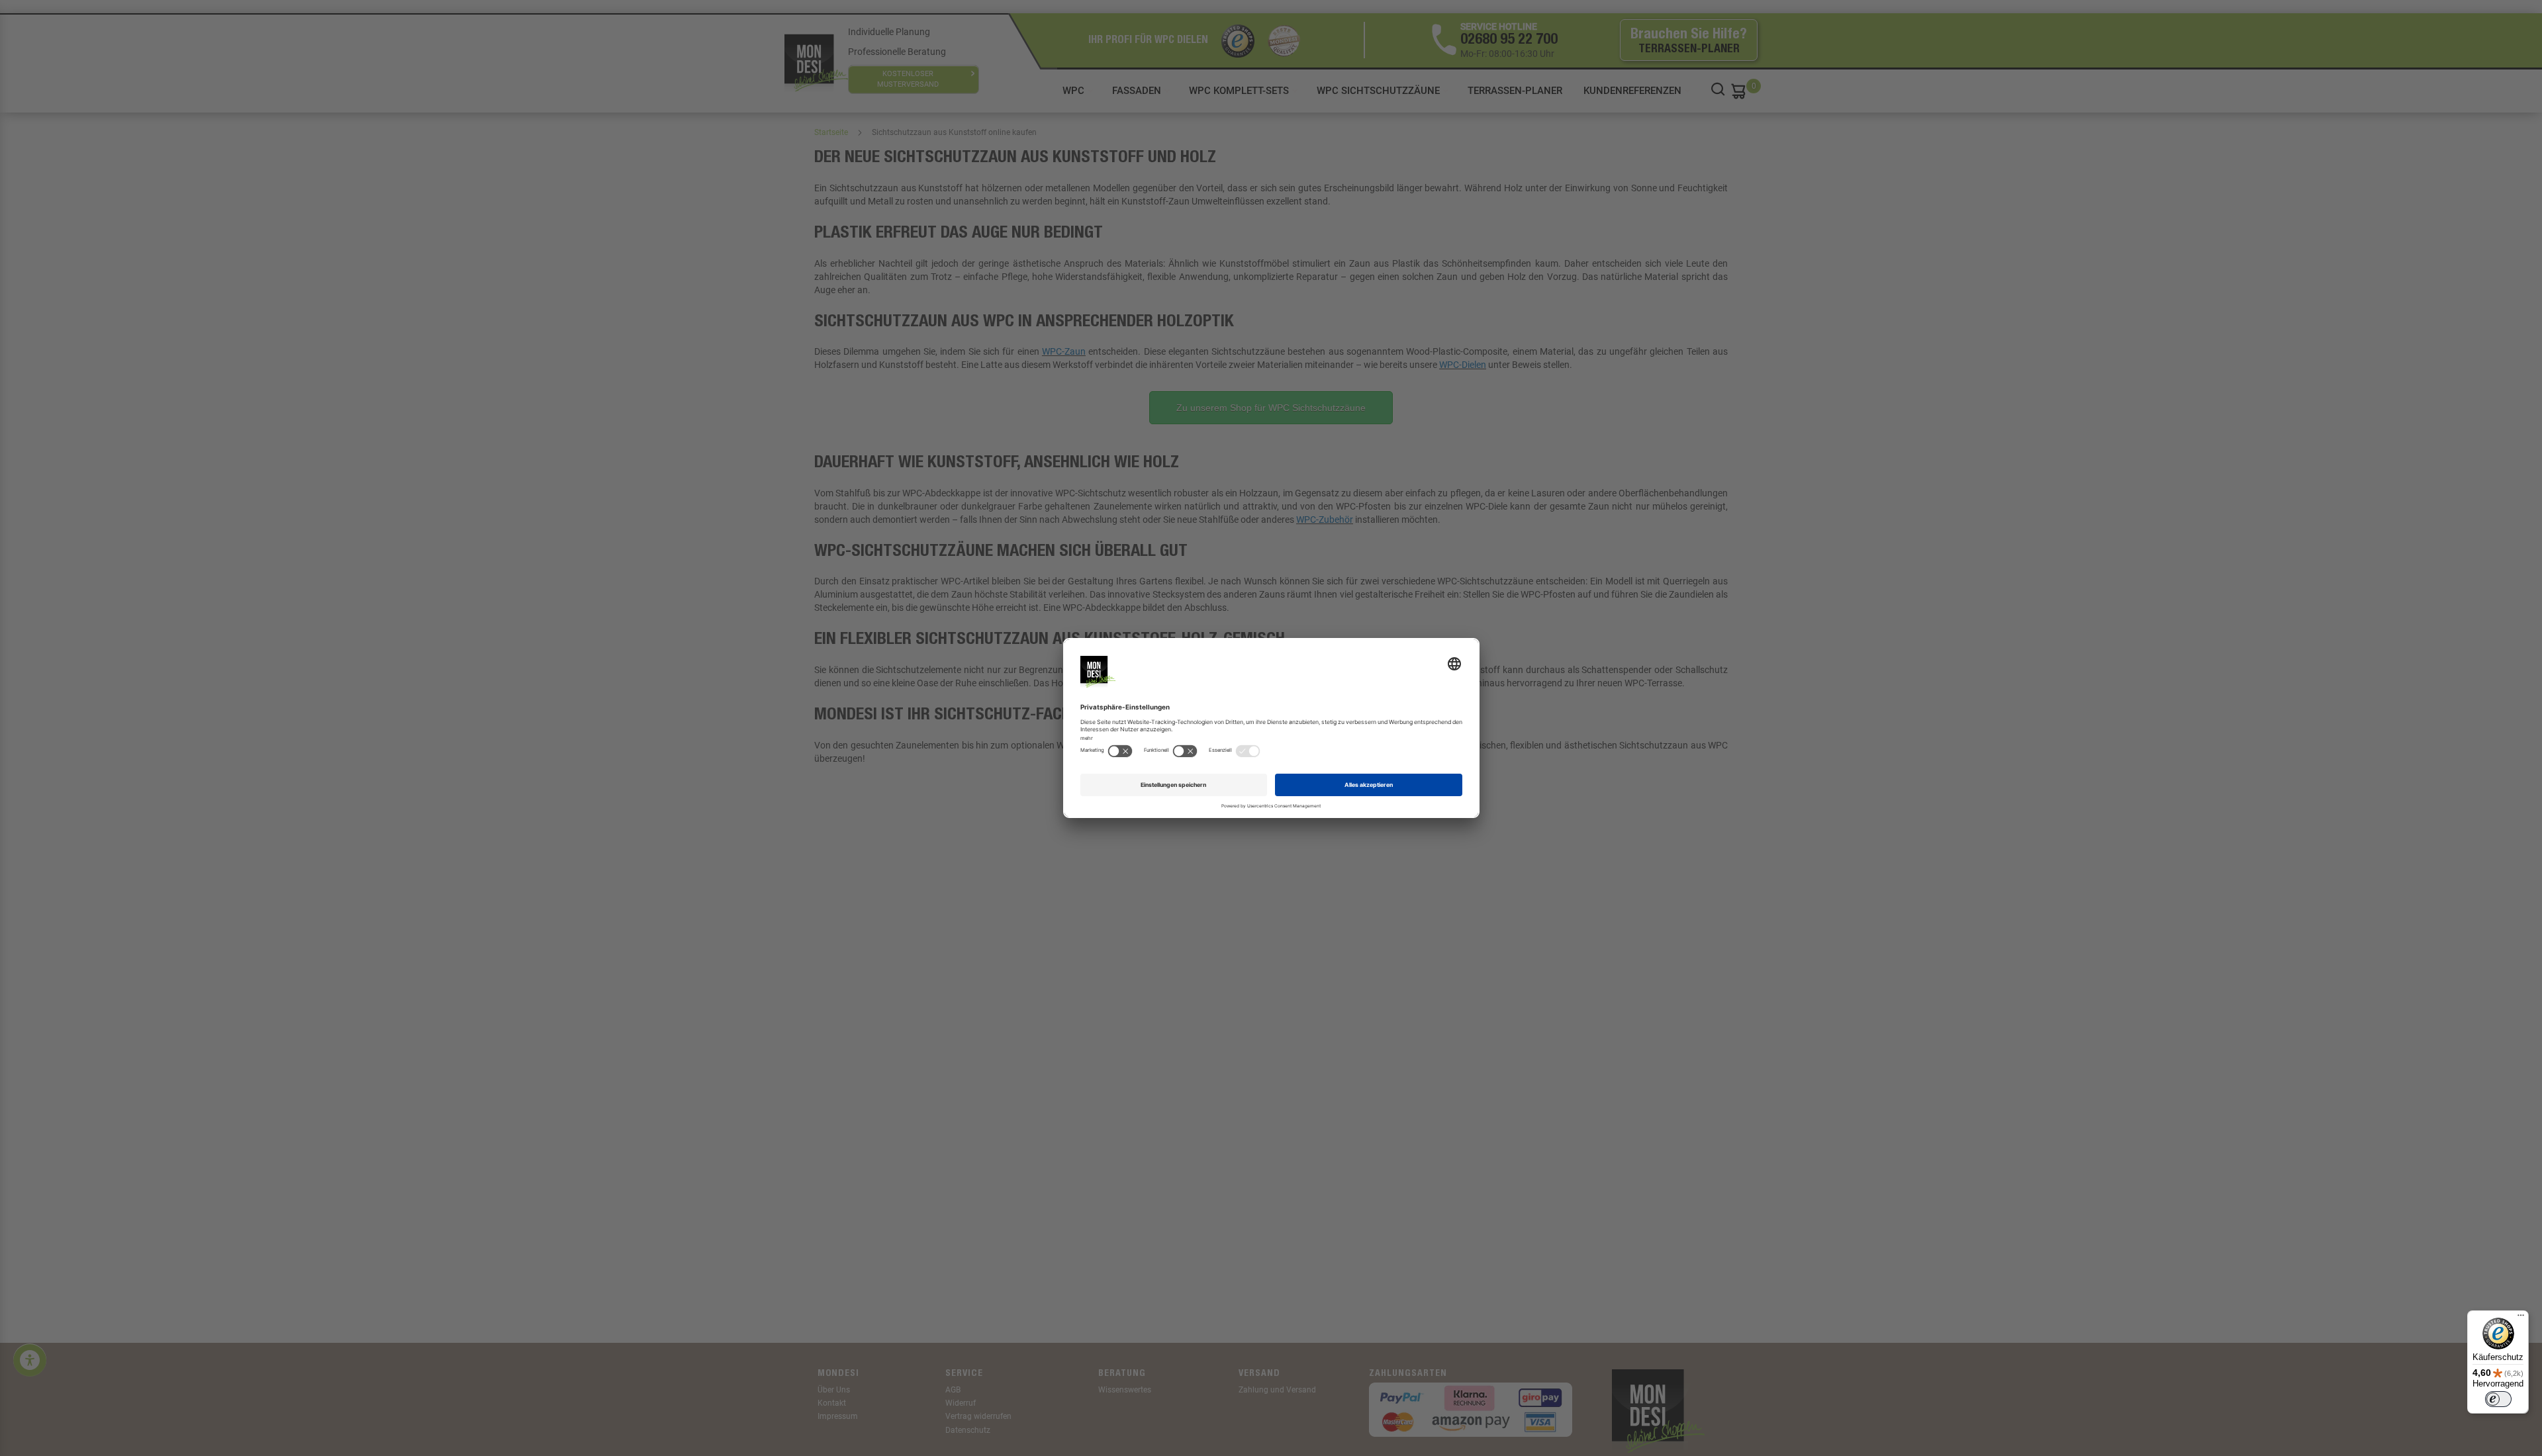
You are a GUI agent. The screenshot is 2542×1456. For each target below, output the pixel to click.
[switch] (2498, 1399)
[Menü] (2521, 1318)
